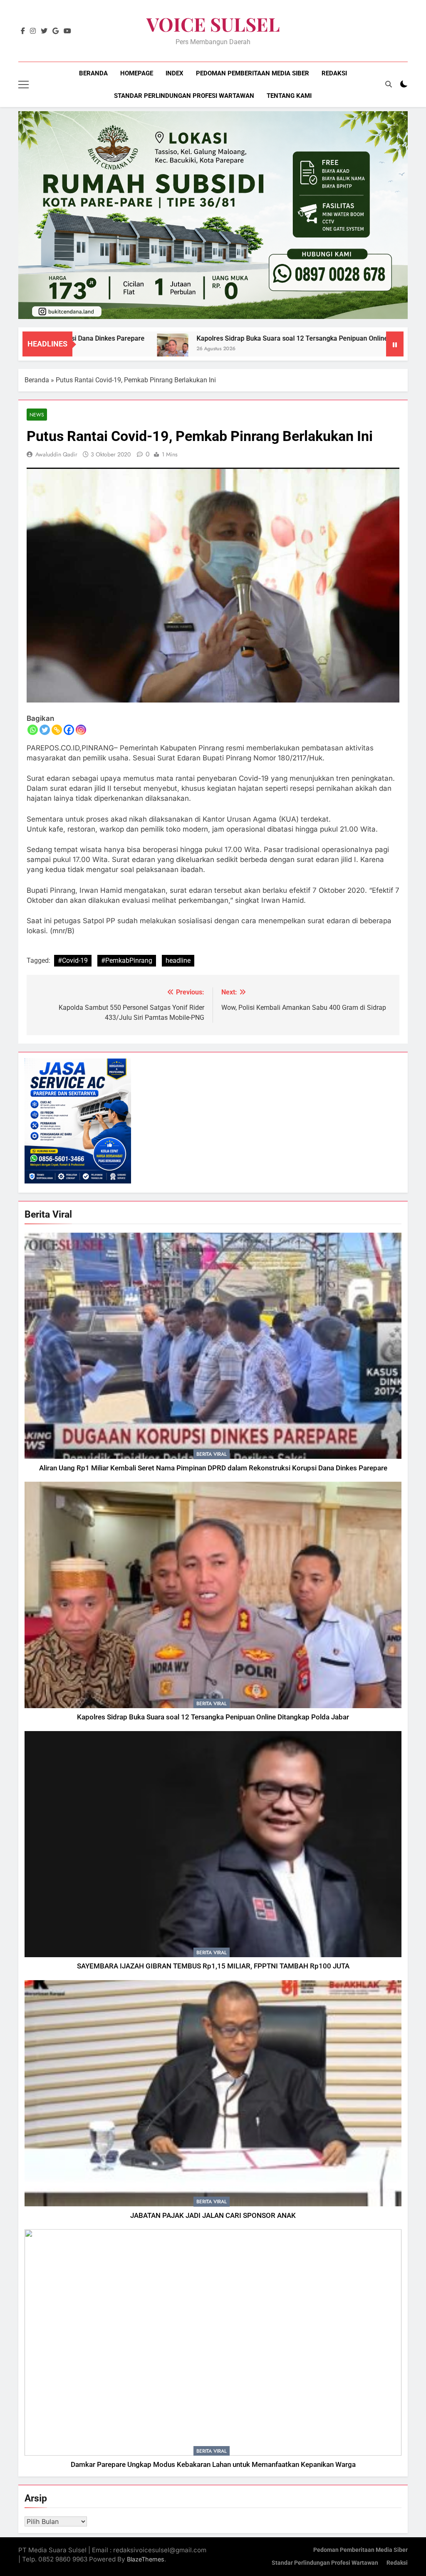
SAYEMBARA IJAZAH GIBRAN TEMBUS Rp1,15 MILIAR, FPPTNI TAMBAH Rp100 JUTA (213, 1966)
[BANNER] (213, 215)
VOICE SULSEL (213, 24)
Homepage (137, 73)
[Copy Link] (57, 730)
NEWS (37, 415)
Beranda (93, 73)
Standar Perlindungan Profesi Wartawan (184, 96)
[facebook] (23, 31)
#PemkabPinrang (127, 960)
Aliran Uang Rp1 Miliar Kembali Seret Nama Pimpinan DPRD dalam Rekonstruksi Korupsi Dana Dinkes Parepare (213, 1468)
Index (175, 73)
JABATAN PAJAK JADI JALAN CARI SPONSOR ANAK (213, 2216)
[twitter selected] (44, 31)
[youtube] (67, 31)
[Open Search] (389, 84)
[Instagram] (81, 730)
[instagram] (33, 31)
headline (178, 960)
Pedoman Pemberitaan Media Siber (253, 73)
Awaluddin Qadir (56, 454)
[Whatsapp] (33, 730)
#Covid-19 (73, 960)
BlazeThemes (146, 2559)
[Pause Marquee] (395, 344)
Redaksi (334, 73)
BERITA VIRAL (212, 1454)
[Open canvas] (24, 85)
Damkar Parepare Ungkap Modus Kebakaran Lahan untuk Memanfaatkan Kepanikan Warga (213, 2465)
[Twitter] (45, 730)
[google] (56, 31)
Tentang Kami (289, 96)
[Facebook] (69, 730)
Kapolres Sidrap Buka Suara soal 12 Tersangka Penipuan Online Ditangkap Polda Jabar (244, 338)
